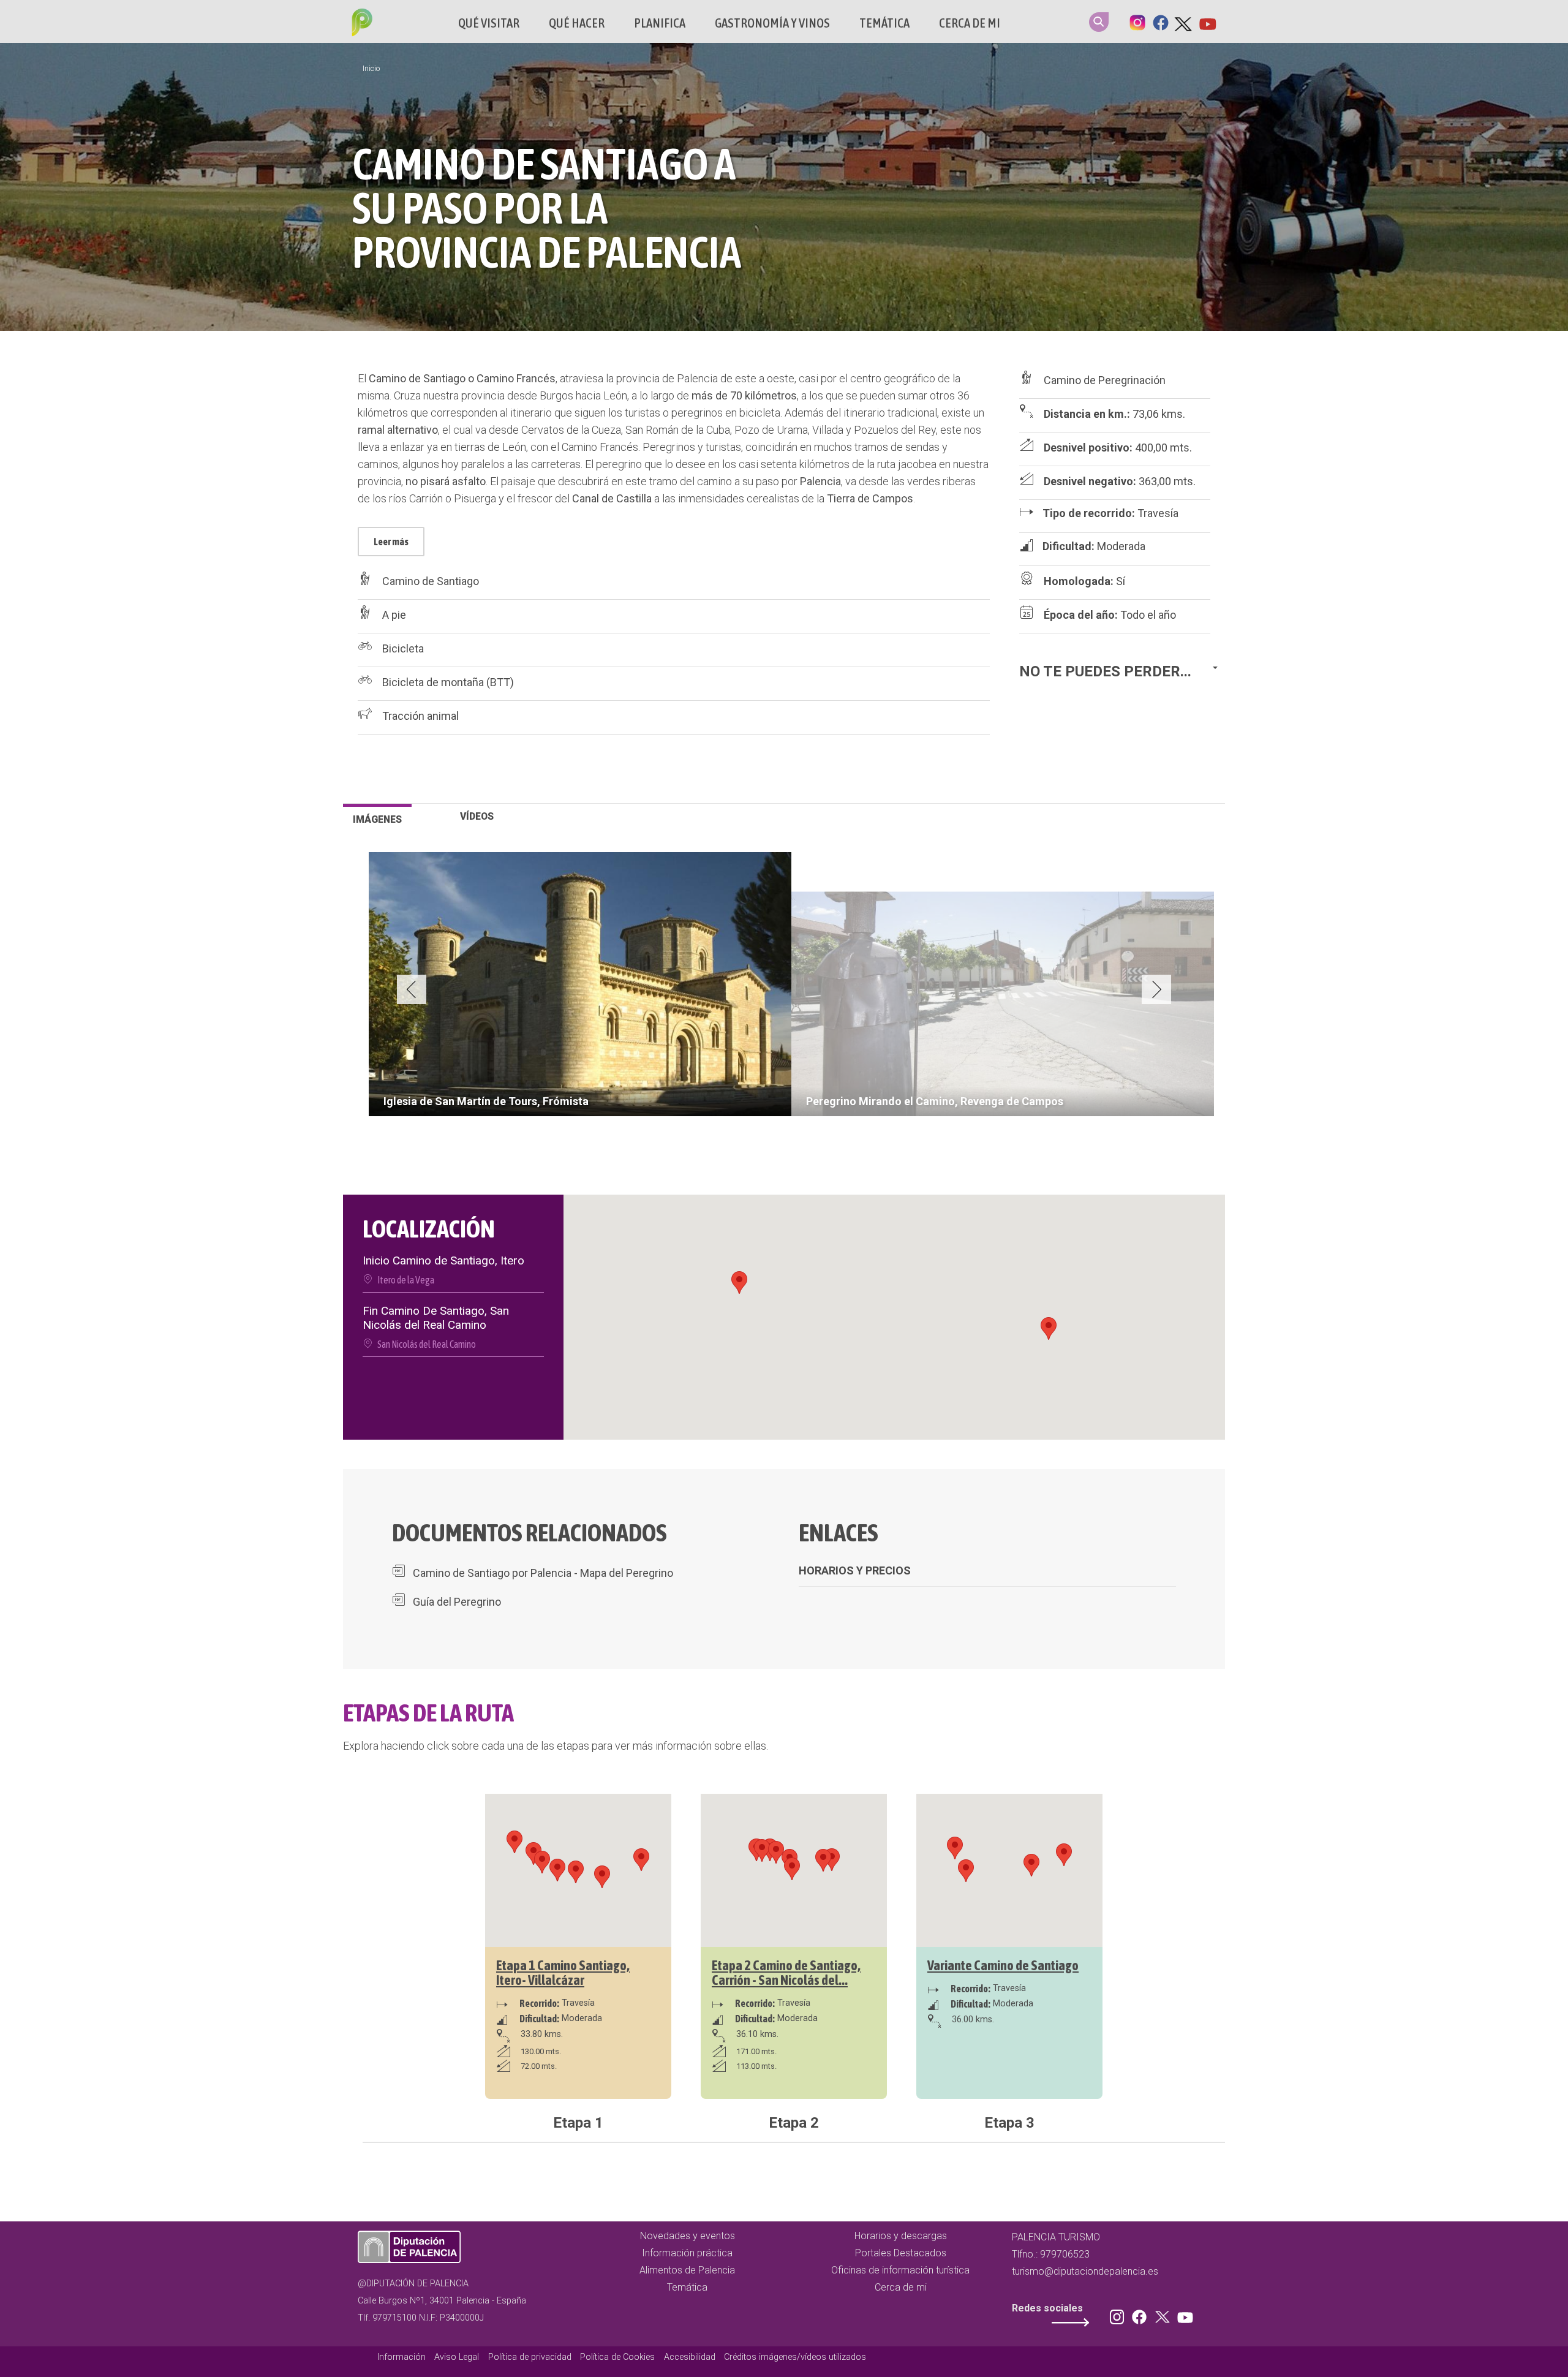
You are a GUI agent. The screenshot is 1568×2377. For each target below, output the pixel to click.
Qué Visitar (489, 23)
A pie (394, 615)
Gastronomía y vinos (772, 23)
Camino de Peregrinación (1105, 380)
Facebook (1161, 21)
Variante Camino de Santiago (1003, 1965)
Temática (884, 23)
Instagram (1137, 21)
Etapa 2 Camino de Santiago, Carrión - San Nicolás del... (786, 1973)
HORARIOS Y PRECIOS (855, 1570)
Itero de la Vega (406, 1280)
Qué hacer (577, 23)
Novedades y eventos (688, 2236)
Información (401, 2357)
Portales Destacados (901, 2253)
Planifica (660, 23)
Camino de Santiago (431, 581)
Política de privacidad (530, 2357)
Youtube (1207, 21)
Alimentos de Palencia (687, 2270)
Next (1156, 989)
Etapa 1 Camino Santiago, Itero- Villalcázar (563, 1973)
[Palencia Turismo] (360, 24)
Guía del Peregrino (457, 1602)
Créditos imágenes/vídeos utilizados (795, 2357)
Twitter (1184, 21)
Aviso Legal (457, 2357)
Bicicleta (403, 648)
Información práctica (687, 2253)
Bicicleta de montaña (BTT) (448, 682)
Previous (412, 989)
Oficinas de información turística (900, 2270)
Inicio (371, 69)
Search (1099, 22)
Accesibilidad (690, 2357)
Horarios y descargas (901, 2236)
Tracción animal (420, 716)
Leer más (391, 542)
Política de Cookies (617, 2357)
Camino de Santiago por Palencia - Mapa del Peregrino (543, 1573)
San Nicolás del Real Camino (427, 1344)
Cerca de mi (970, 23)
